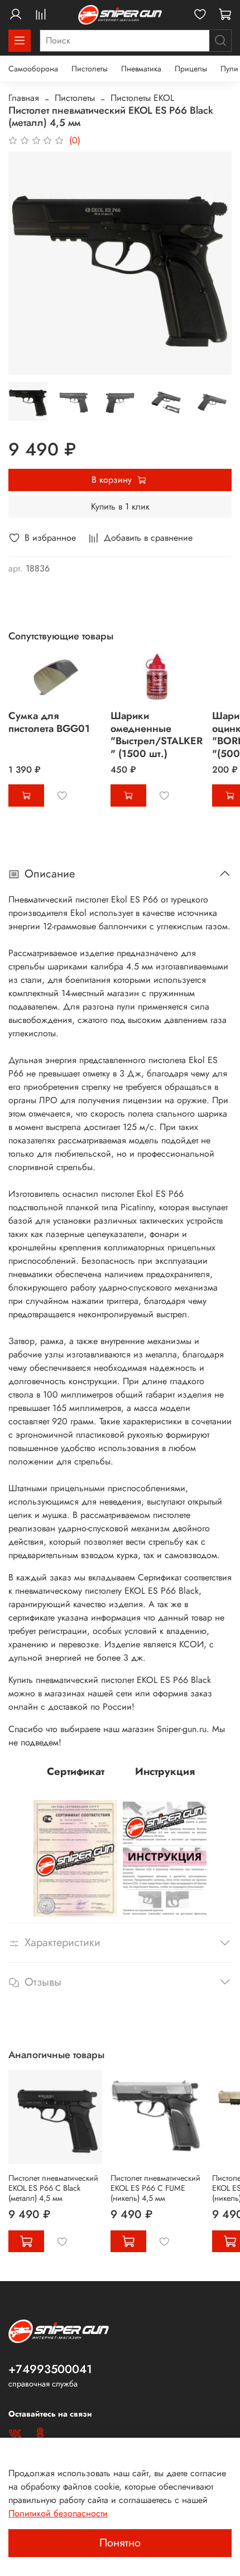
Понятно (120, 2543)
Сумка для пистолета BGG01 (49, 722)
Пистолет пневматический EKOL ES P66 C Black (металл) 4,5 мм (53, 2187)
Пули (229, 69)
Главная (24, 98)
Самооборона (33, 69)
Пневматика (141, 69)
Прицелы (191, 69)
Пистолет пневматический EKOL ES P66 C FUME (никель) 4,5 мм (155, 2187)
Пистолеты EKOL (142, 98)
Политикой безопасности (58, 2513)
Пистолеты (90, 69)
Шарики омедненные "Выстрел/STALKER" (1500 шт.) (157, 735)
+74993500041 (50, 2369)
